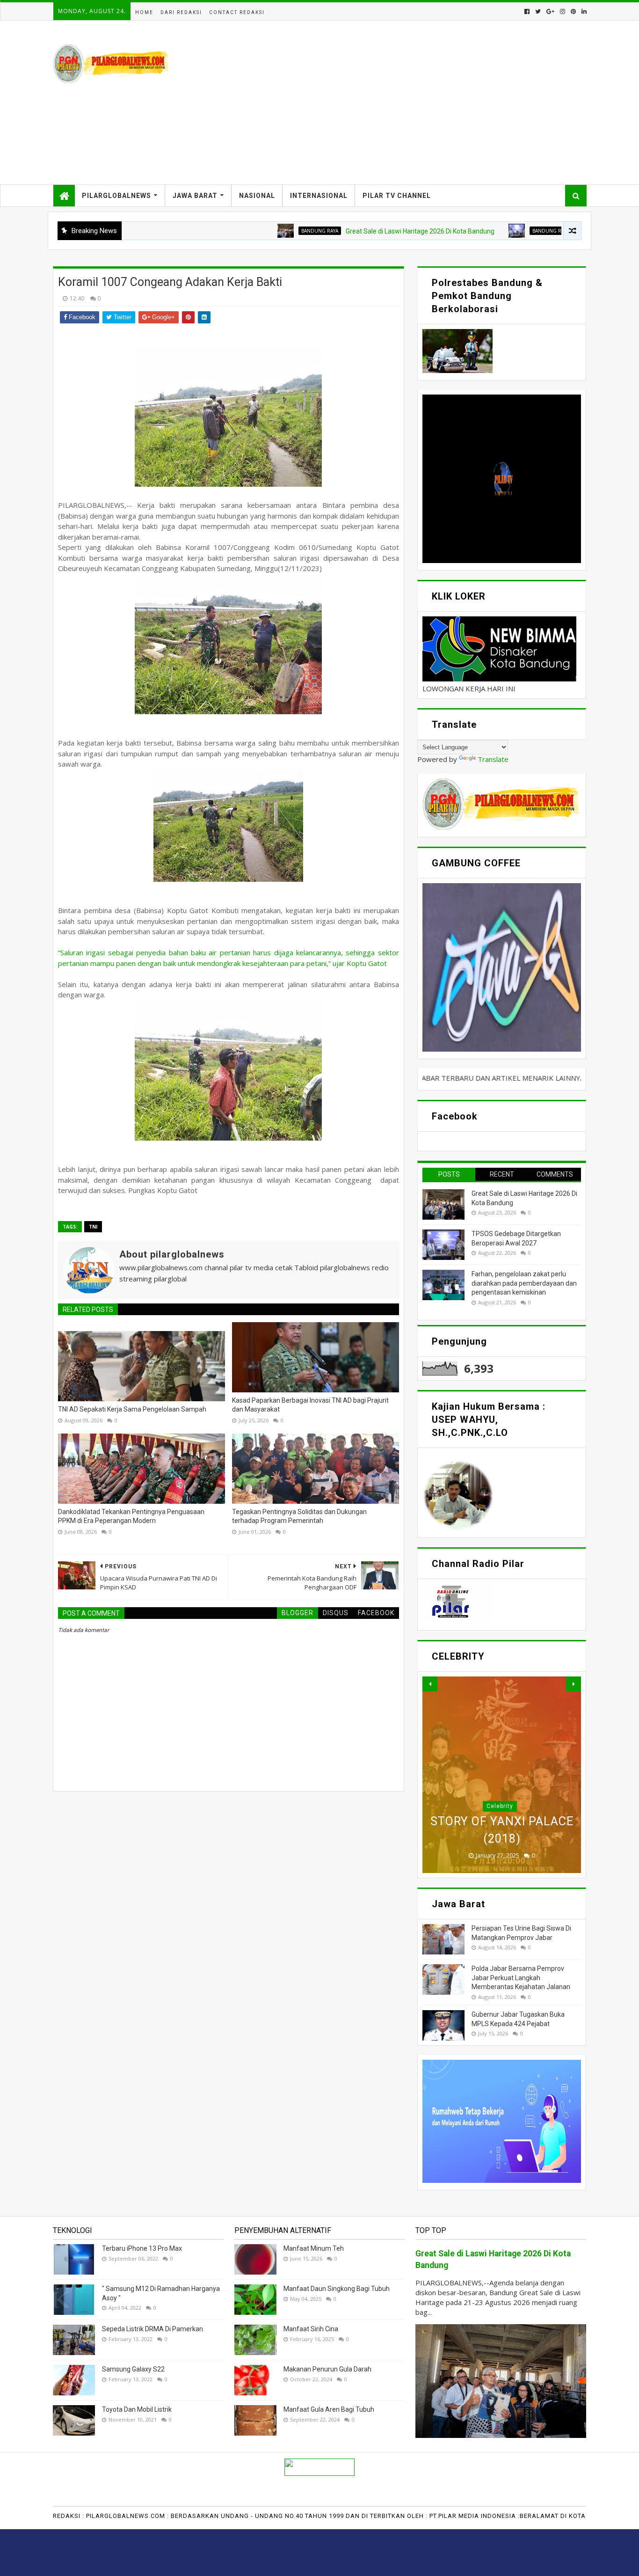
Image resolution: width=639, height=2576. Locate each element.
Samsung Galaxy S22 (133, 2369)
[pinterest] (573, 11)
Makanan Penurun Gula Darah (327, 2369)
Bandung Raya (245, 231)
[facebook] (527, 11)
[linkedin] (583, 11)
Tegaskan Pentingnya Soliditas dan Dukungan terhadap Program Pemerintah (299, 1516)
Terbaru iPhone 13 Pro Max (142, 2248)
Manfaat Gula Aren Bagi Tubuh (329, 2409)
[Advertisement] (416, 102)
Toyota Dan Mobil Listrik (137, 2409)
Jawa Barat (195, 196)
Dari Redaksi (181, 12)
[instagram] (563, 11)
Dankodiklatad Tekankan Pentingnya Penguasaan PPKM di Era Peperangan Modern (131, 1516)
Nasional (257, 196)
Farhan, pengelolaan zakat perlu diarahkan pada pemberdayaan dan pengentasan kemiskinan (524, 1283)
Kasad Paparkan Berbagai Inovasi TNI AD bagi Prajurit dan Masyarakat (310, 1405)
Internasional (319, 196)
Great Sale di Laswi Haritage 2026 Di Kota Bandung (345, 231)
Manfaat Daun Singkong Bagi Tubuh (337, 2289)
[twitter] (538, 11)
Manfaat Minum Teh (314, 2248)
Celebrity (500, 1806)
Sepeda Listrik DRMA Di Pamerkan (152, 2329)
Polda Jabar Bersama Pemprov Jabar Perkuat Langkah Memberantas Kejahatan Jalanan (521, 1978)
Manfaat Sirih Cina (311, 2329)
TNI (93, 1227)
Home (144, 12)
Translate (493, 759)
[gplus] (550, 11)
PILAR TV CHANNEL (397, 196)
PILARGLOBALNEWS (116, 196)
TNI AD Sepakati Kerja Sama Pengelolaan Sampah (132, 1409)
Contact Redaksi (237, 12)
